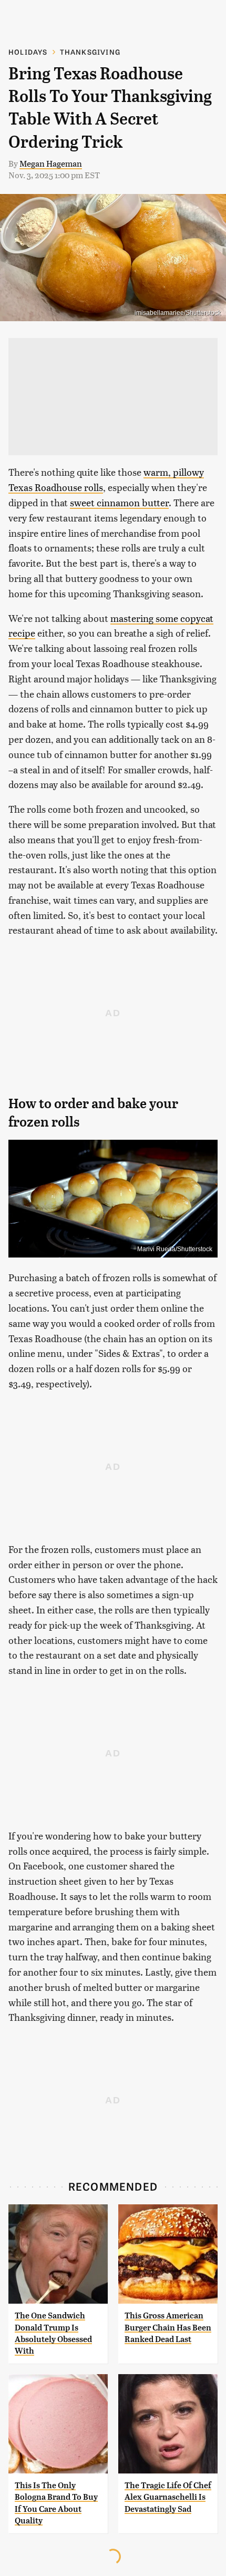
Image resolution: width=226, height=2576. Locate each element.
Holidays (28, 52)
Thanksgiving (90, 52)
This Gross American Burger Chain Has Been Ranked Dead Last (168, 2327)
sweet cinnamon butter (119, 502)
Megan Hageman (51, 163)
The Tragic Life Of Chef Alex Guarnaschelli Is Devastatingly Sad (168, 2497)
